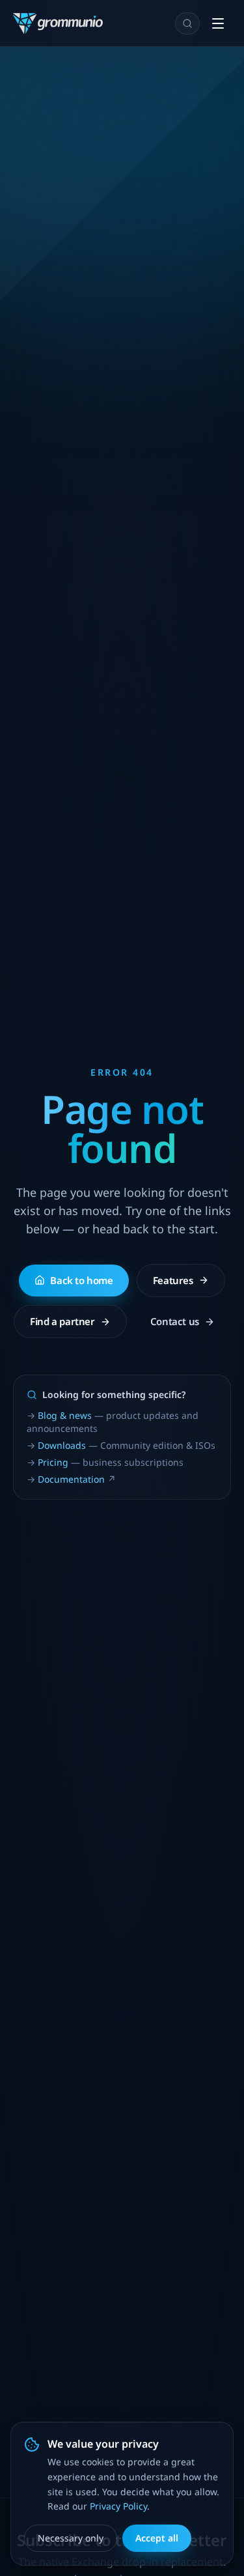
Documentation (71, 1479)
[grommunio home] (58, 23)
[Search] (187, 23)
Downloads (62, 1445)
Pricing (53, 1462)
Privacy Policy (118, 2506)
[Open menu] (218, 23)
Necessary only (71, 2538)
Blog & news (65, 1415)
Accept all (157, 2538)
